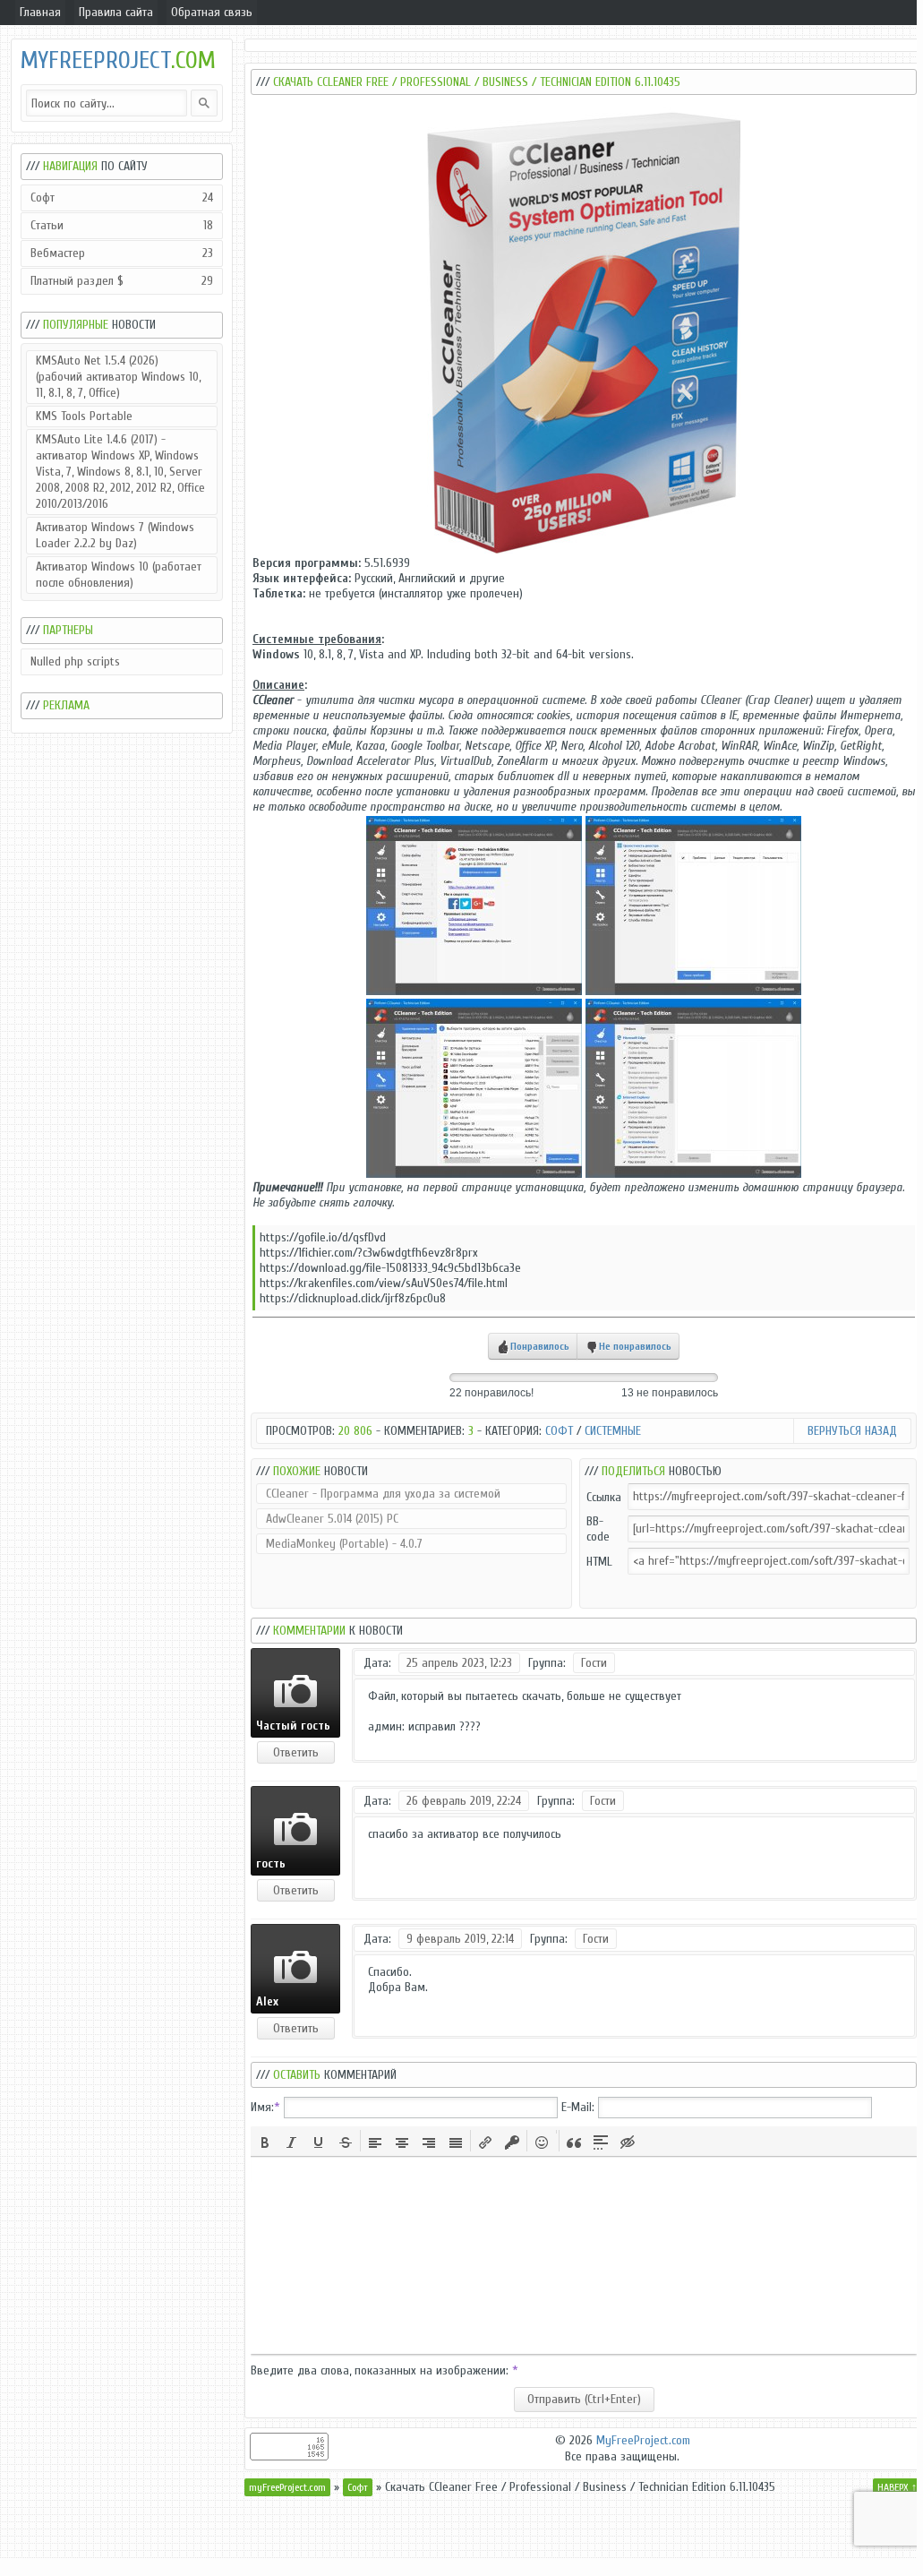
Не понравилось (635, 1346)
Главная (40, 12)
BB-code (598, 1529)
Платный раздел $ (122, 281)
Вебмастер (122, 253)
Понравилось (540, 1346)
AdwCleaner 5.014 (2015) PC (332, 1519)
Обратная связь (212, 12)
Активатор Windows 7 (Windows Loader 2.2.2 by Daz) (115, 535)
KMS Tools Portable (84, 416)
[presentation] (265, 2141)
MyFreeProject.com (643, 2440)
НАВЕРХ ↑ (897, 2487)
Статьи (122, 225)
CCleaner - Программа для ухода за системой (383, 1494)
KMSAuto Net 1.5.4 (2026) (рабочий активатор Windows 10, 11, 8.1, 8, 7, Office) (118, 377)
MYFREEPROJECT (118, 60)
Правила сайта (116, 12)
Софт (122, 197)
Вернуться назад (852, 1431)
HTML (599, 1562)
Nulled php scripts (75, 661)
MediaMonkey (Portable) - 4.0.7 (344, 1544)
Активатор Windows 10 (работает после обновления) (119, 575)
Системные (613, 1431)
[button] (265, 2141)
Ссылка (604, 1497)
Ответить (296, 1752)
